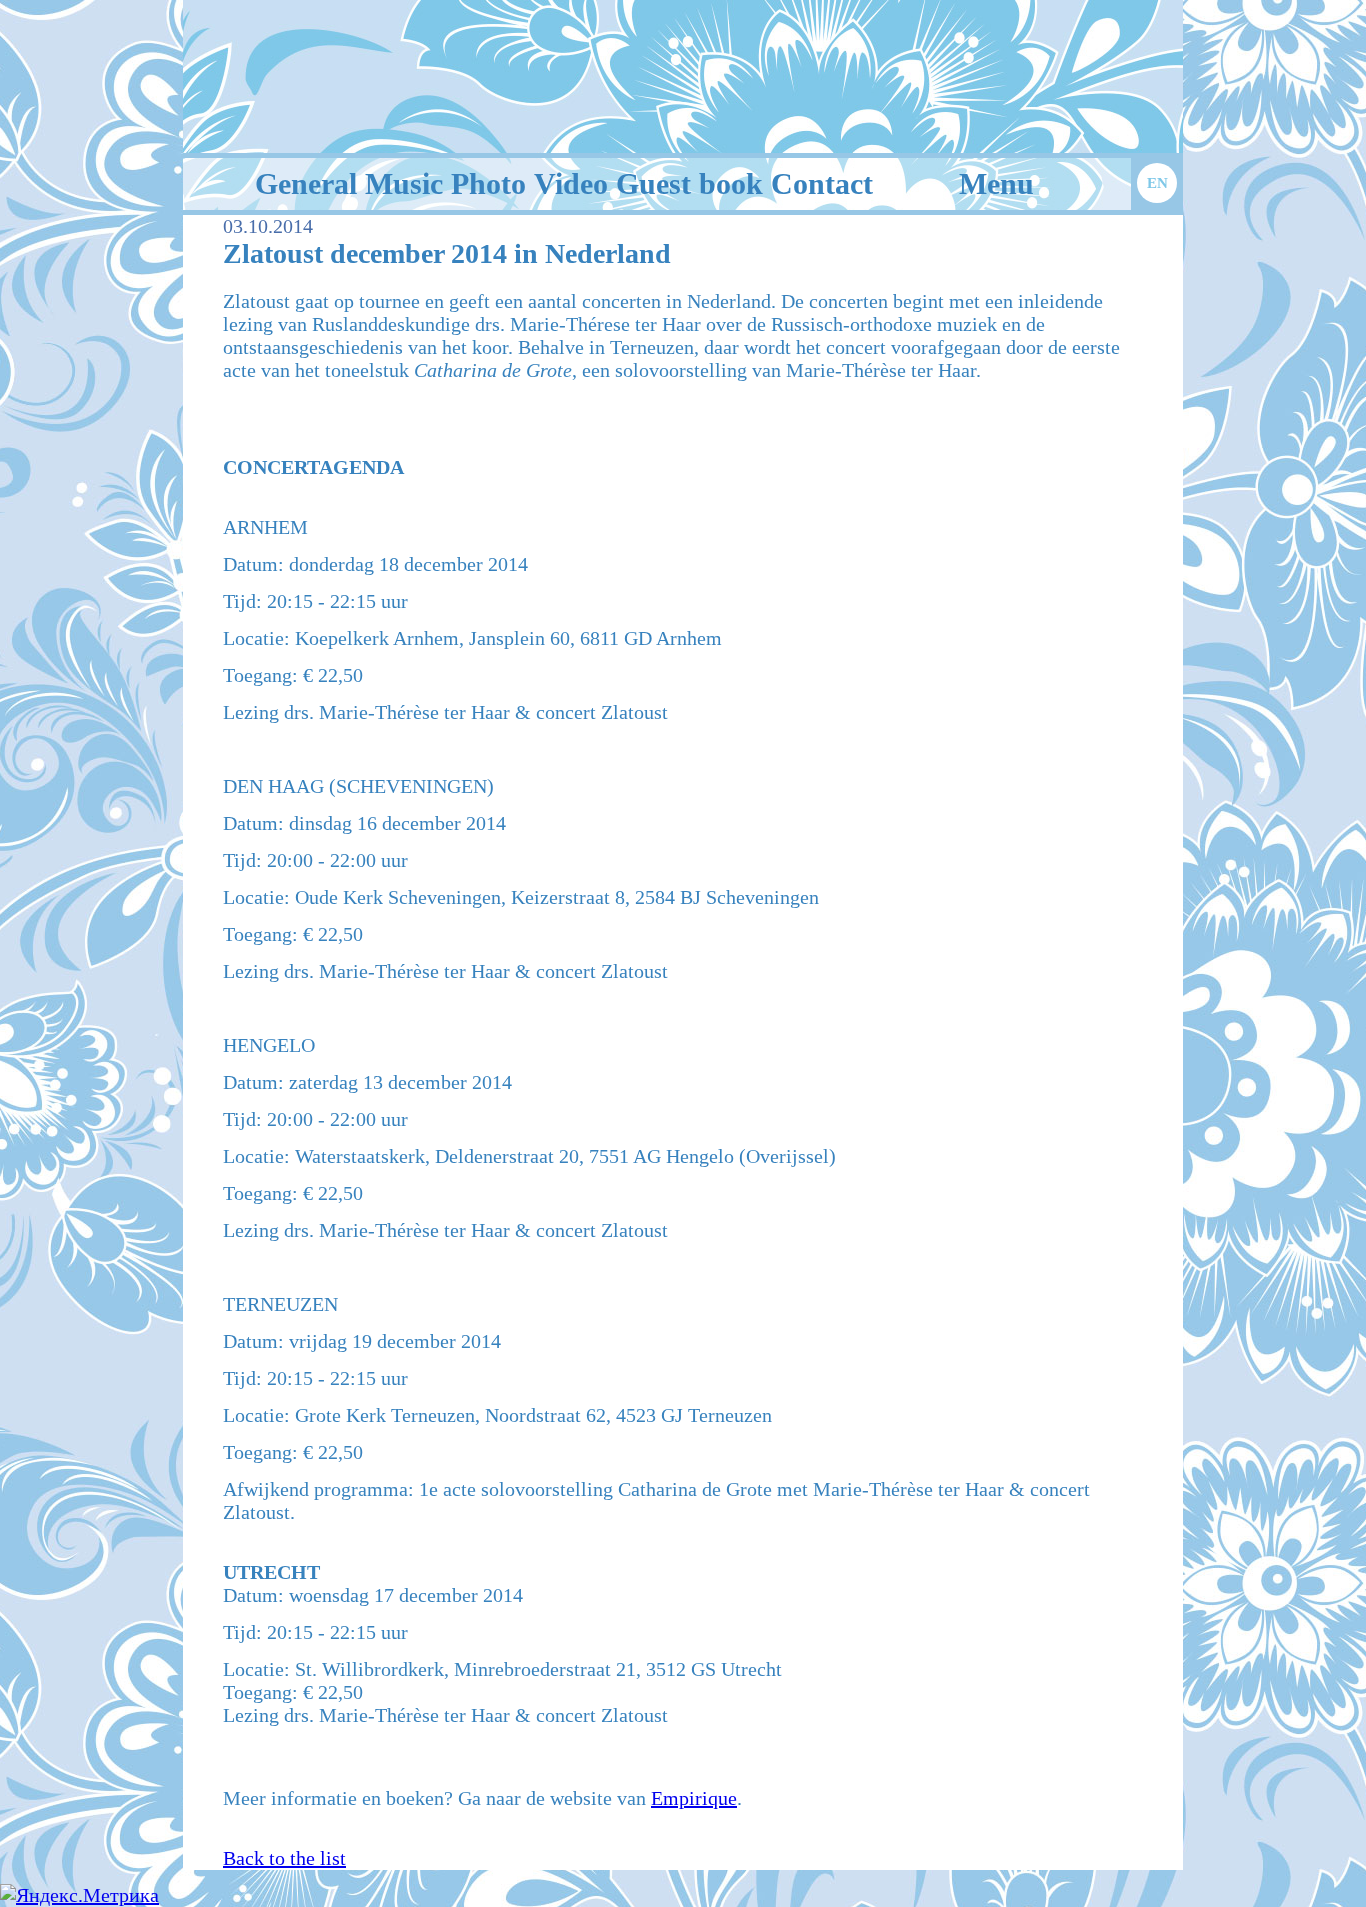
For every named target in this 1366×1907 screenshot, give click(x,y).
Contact (822, 183)
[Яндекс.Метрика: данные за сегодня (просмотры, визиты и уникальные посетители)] (79, 1895)
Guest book (689, 183)
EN (1157, 183)
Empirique (694, 1798)
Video (571, 183)
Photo (488, 183)
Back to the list (284, 1858)
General (306, 183)
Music (404, 183)
